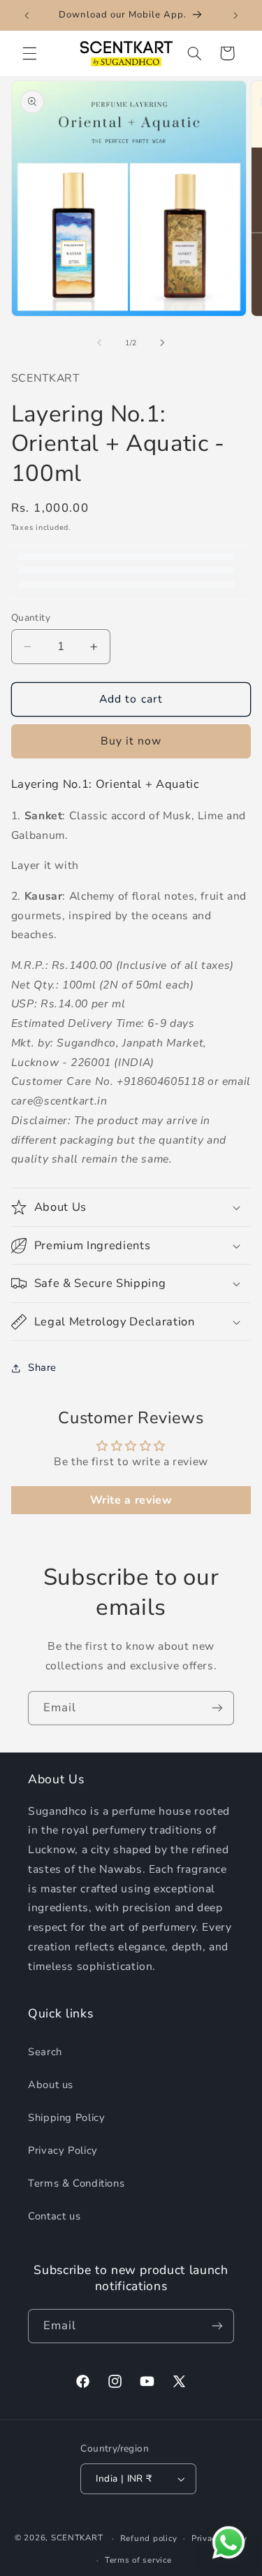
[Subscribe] (217, 1708)
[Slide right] (163, 343)
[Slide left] (99, 343)
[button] (29, 53)
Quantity (31, 618)
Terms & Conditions (76, 2183)
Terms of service (138, 2560)
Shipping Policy (66, 2117)
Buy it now (131, 741)
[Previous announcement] (27, 15)
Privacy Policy (63, 2150)
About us (51, 2085)
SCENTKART (77, 2538)
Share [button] (42, 1367)
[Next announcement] (235, 15)
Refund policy (149, 2538)
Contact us (54, 2216)
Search (45, 2052)
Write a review (131, 1500)
